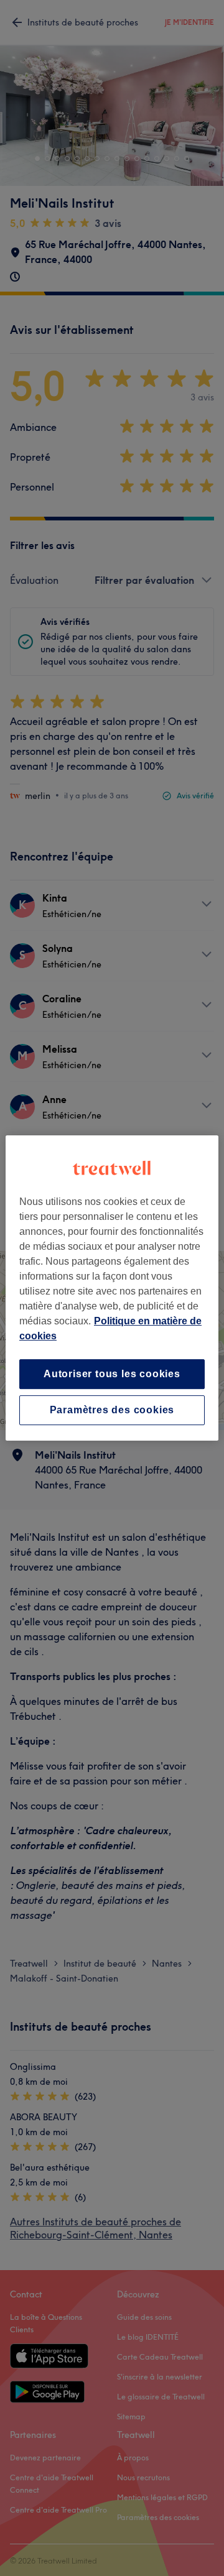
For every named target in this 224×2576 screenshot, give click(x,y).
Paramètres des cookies (112, 1410)
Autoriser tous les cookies (112, 1374)
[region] (112, 1288)
